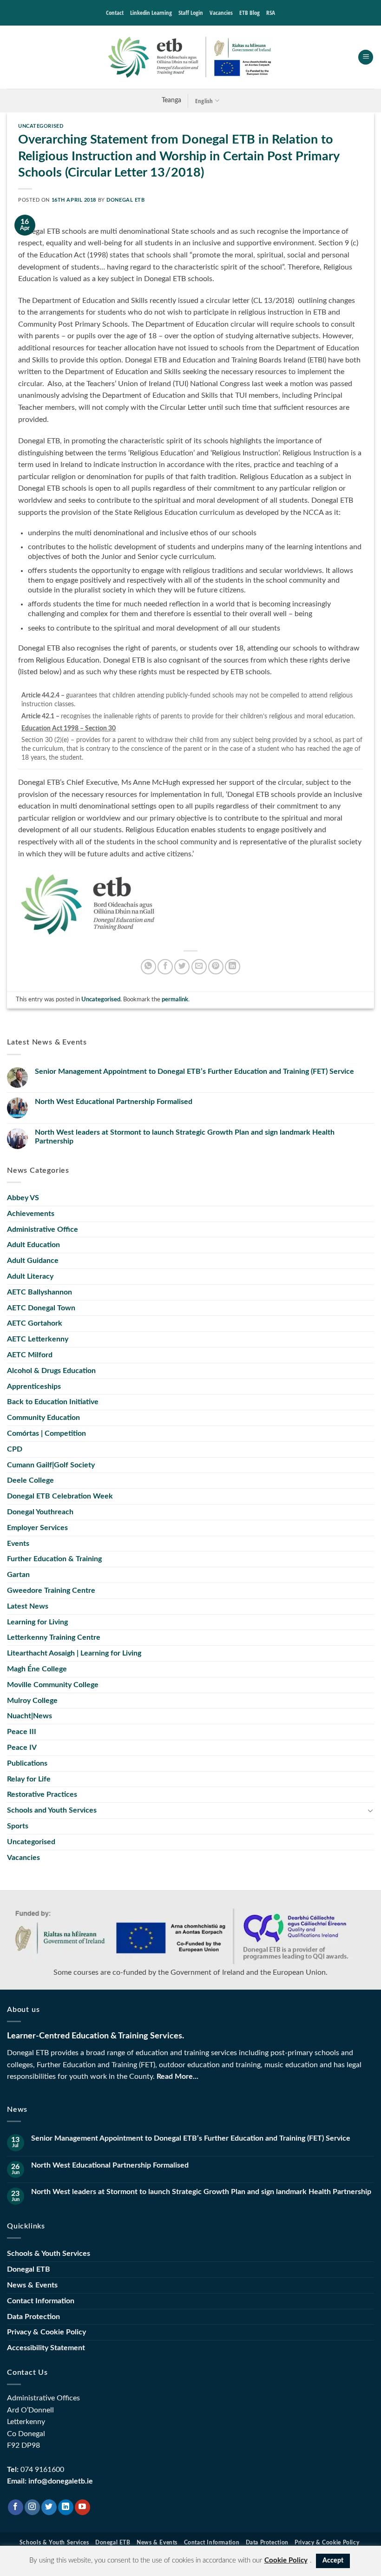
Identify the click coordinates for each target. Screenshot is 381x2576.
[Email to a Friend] (199, 967)
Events (18, 1544)
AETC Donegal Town (41, 1308)
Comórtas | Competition (46, 1433)
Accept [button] (333, 2561)
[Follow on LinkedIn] (66, 2507)
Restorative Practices (42, 1794)
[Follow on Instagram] (32, 2507)
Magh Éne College (37, 1669)
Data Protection (33, 2317)
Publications (27, 1763)
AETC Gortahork (35, 1323)
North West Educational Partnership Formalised (114, 1102)
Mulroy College (32, 1701)
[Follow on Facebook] (16, 2507)
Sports (18, 1826)
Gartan (18, 1575)
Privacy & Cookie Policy (46, 2332)
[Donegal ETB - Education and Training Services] (190, 57)
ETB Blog (250, 13)
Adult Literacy (30, 1276)
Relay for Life (29, 1779)
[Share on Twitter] (182, 967)
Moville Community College (53, 1685)
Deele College (30, 1480)
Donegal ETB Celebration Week (60, 1496)
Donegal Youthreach (40, 1512)
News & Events (32, 2285)
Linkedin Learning (151, 13)
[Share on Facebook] (165, 967)
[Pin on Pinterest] (216, 967)
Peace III (22, 1732)
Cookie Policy (286, 2560)
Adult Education (33, 1245)
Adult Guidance (33, 1261)
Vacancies (221, 13)
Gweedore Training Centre (51, 1590)
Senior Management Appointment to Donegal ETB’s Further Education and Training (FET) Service (194, 1071)
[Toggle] (370, 1810)
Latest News (28, 1606)
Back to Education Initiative (53, 1402)
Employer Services (37, 1528)
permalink (175, 999)
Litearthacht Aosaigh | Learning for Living (74, 1653)
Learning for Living (37, 1622)
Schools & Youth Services (49, 2254)
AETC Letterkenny (38, 1339)
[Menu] (366, 57)
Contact (115, 13)
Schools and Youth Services (52, 1810)
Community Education (43, 1418)
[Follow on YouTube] (82, 2507)
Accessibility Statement (46, 2348)
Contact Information (41, 2301)
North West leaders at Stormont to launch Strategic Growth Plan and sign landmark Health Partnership (185, 1137)
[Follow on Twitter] (49, 2507)
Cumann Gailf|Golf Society (51, 1465)
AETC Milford (30, 1355)
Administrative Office (43, 1229)
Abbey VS (23, 1198)
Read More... (177, 2077)
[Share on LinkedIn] (233, 967)
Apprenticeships (34, 1387)
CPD (15, 1449)
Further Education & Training (54, 1559)
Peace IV (22, 1748)
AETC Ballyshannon (39, 1292)
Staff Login (191, 13)
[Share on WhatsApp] (148, 967)
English (204, 101)
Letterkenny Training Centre (54, 1637)
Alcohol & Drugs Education (51, 1371)
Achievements (31, 1214)
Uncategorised (41, 126)
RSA (271, 13)
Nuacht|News (30, 1716)
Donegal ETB (125, 200)
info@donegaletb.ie (61, 2481)
